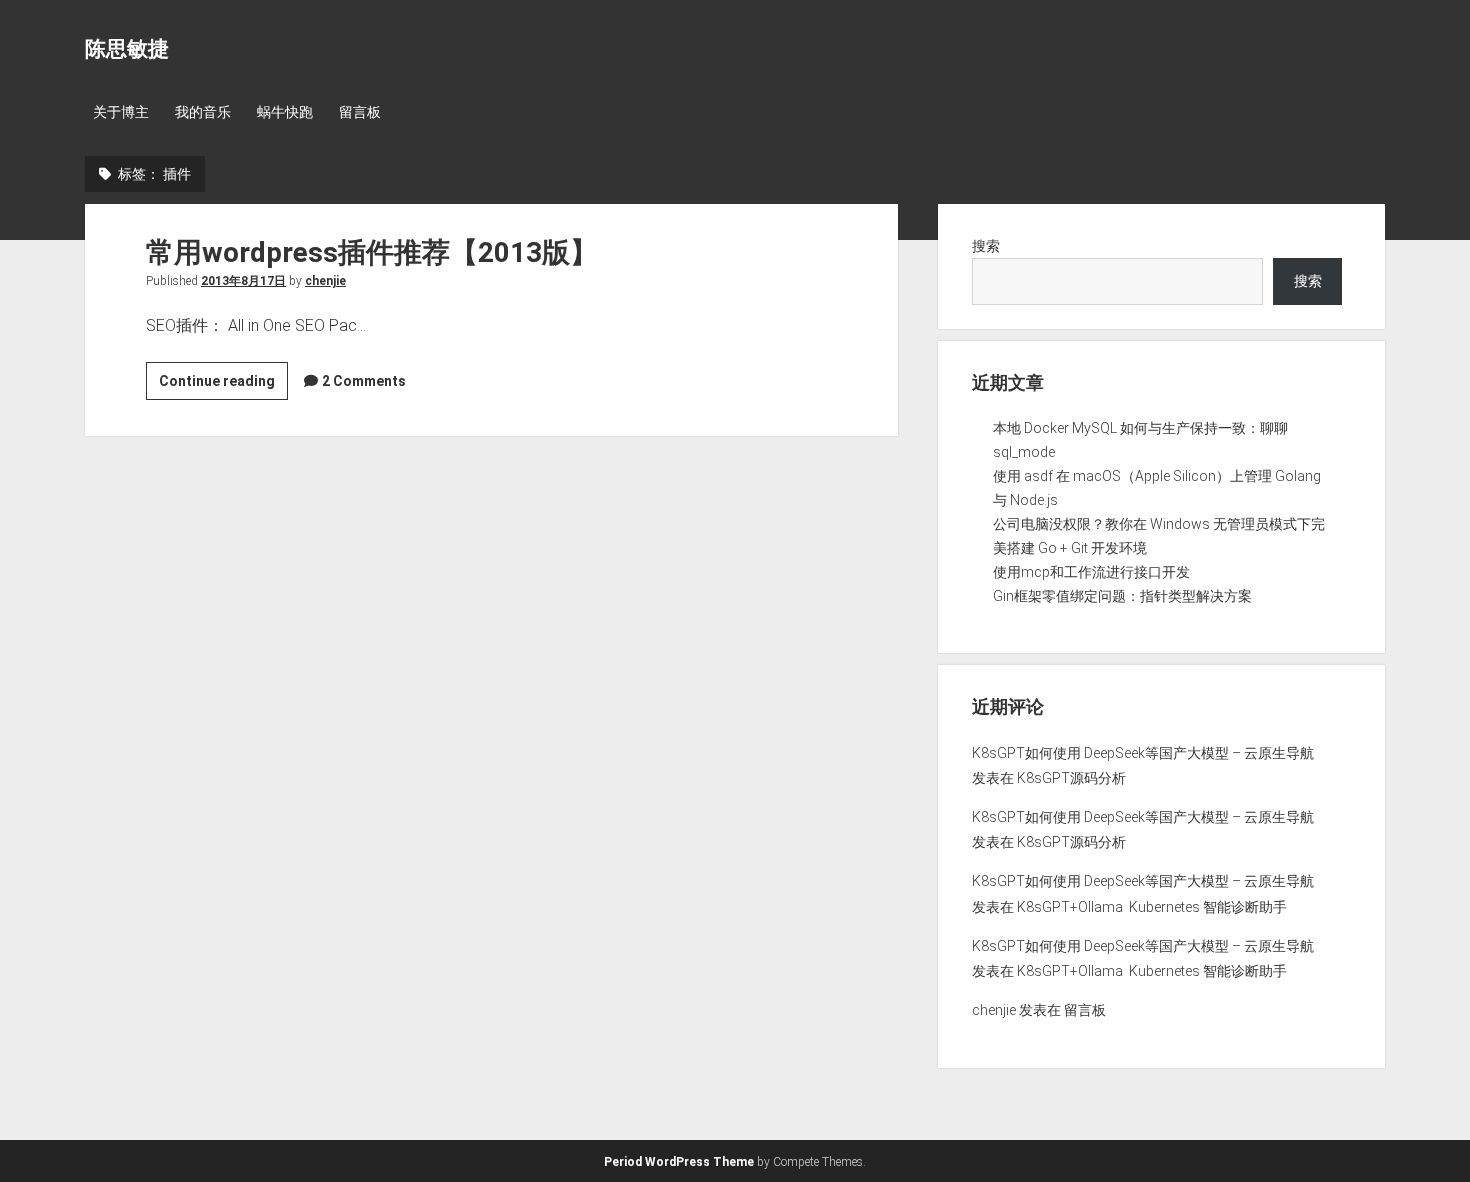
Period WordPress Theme (679, 1162)
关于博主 (121, 112)
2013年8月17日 (243, 281)
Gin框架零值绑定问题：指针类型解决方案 (1122, 596)
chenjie (325, 281)
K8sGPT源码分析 (1071, 778)
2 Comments (364, 381)
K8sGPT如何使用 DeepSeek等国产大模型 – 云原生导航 (1143, 753)
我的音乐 (203, 112)
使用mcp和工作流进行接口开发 (1091, 572)
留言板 (360, 112)
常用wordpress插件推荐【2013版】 (372, 252)
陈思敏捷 (127, 49)
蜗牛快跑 (285, 112)
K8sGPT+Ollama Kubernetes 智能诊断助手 (1152, 907)
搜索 (986, 246)
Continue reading (223, 386)
